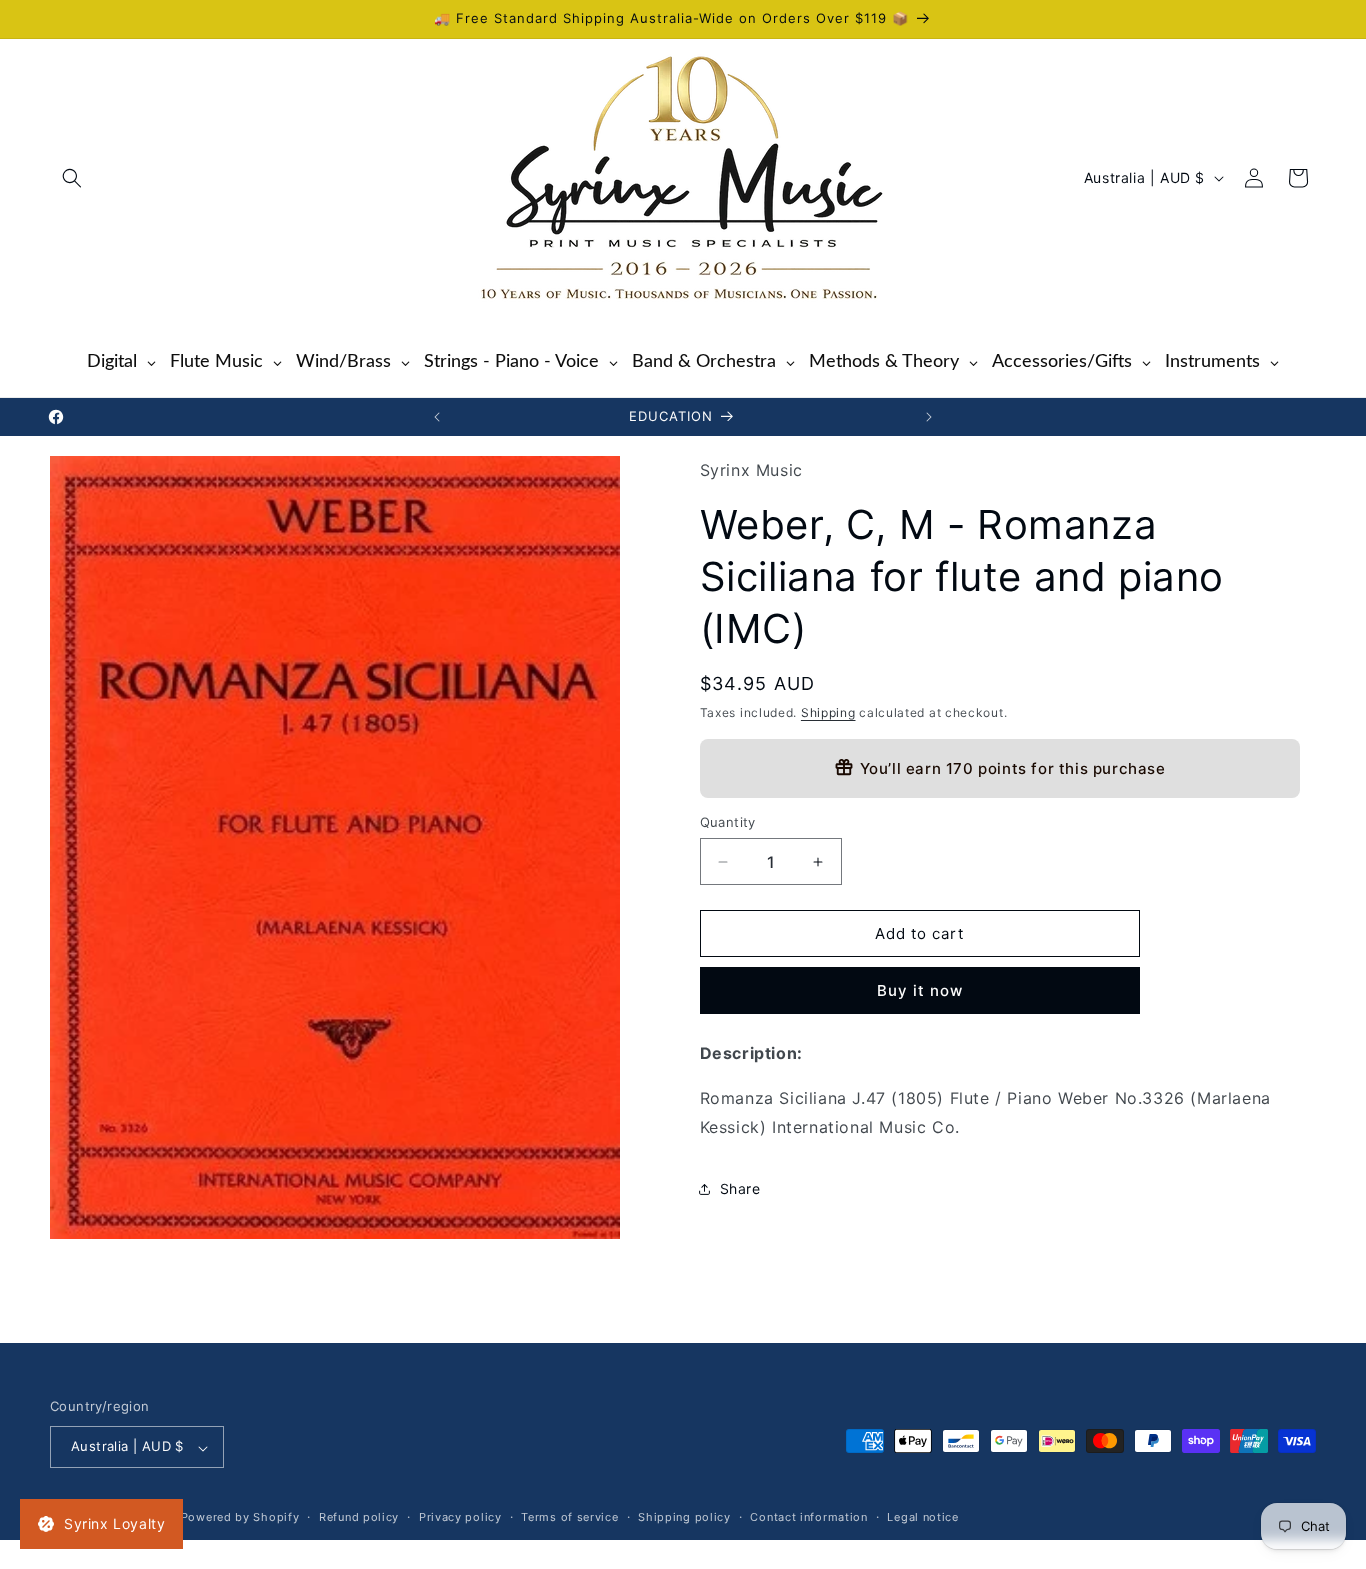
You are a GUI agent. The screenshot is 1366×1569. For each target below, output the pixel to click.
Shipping (828, 712)
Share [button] (740, 1188)
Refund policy (359, 1518)
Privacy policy (460, 1518)
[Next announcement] (929, 417)
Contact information (808, 1518)
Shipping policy (684, 1518)
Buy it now (920, 990)
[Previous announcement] (437, 417)
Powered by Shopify (240, 1518)
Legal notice (922, 1518)
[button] (72, 178)
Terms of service (569, 1518)
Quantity (728, 822)
